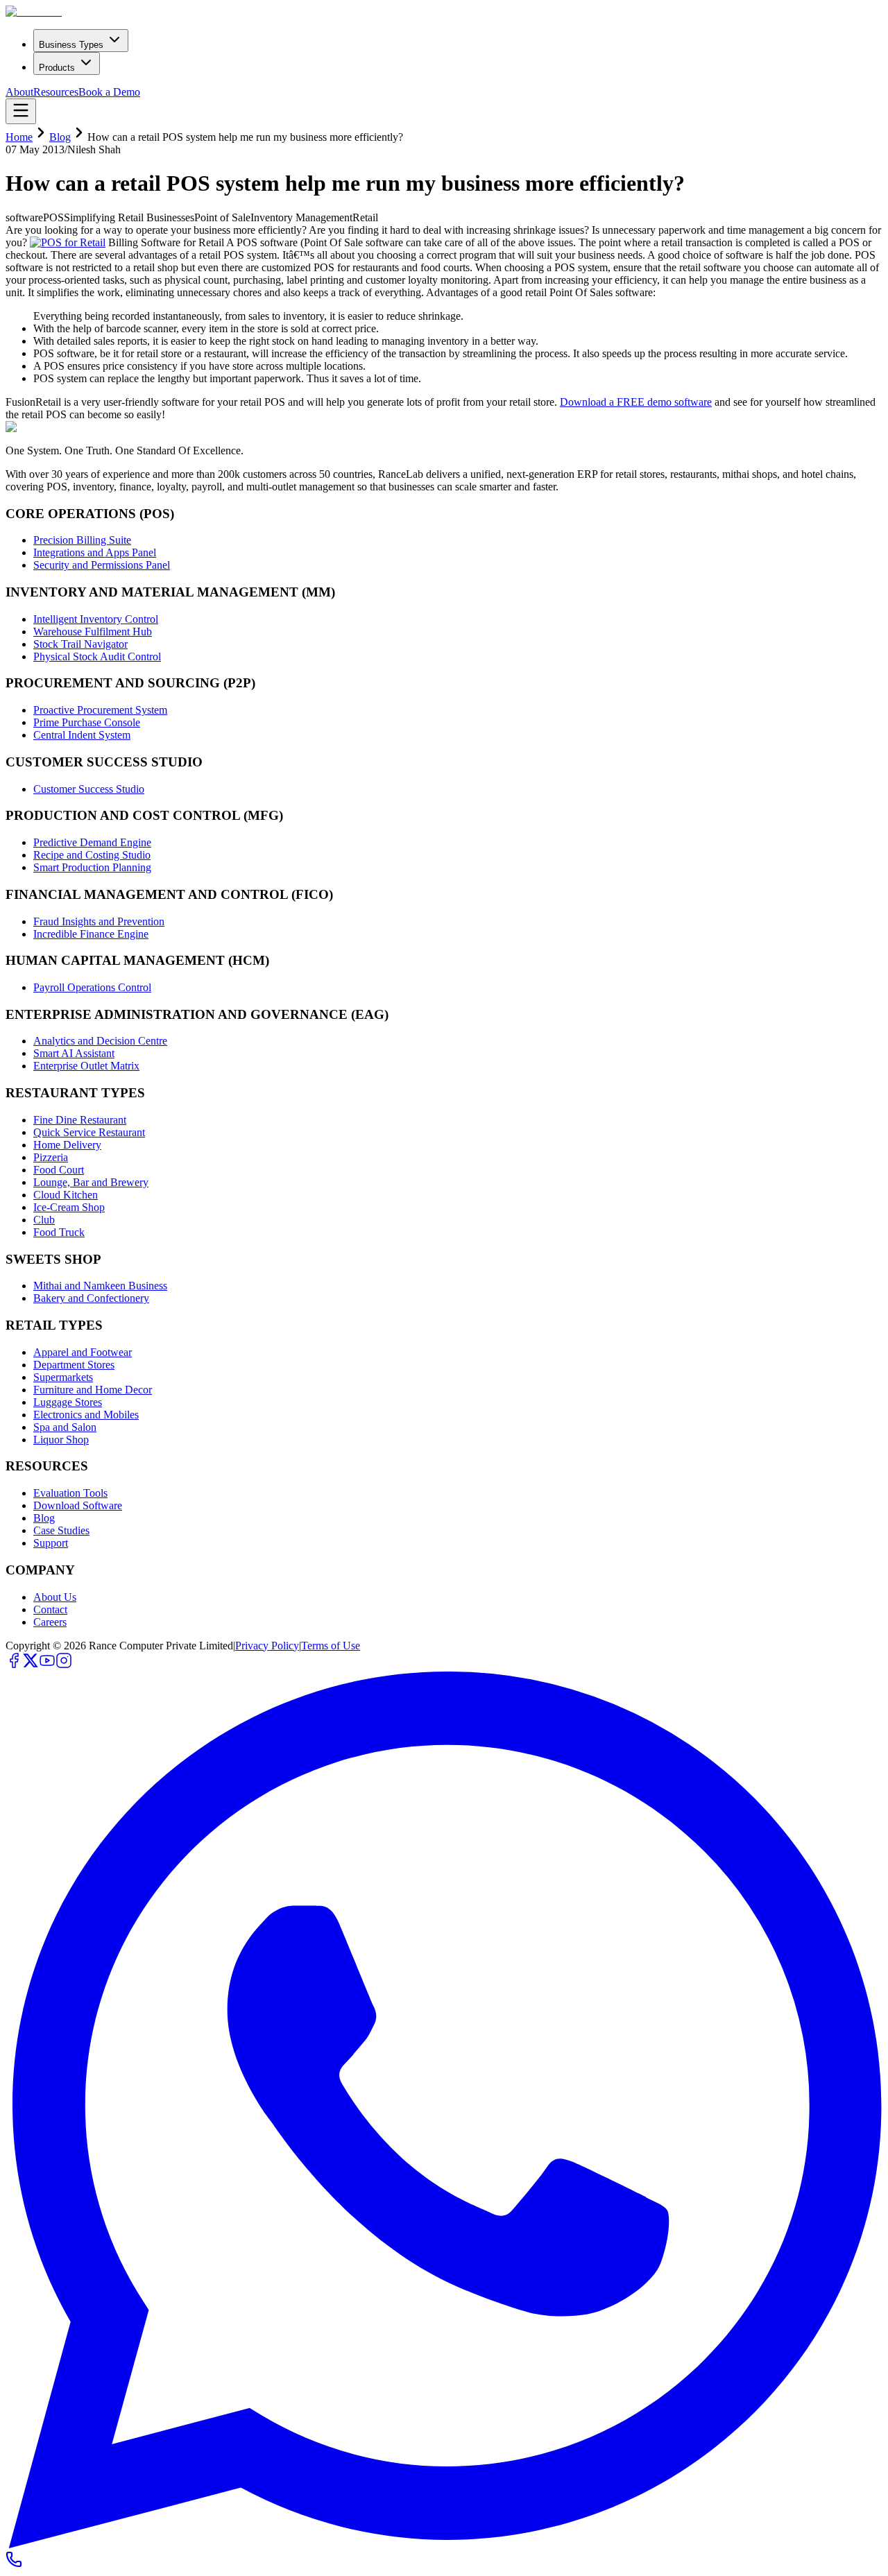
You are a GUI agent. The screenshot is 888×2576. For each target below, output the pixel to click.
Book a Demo (109, 92)
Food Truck (59, 1232)
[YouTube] (47, 1665)
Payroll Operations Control (92, 987)
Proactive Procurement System (100, 710)
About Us (55, 1597)
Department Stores (74, 1365)
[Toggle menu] (21, 111)
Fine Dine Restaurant (80, 1120)
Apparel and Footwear (83, 1352)
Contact (50, 1609)
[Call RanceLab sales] (14, 2564)
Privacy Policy (267, 1646)
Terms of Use (331, 1646)
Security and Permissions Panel (102, 565)
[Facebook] (14, 1665)
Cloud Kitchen (66, 1195)
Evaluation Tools (70, 1493)
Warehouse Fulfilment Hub (93, 632)
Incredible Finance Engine (91, 934)
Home (19, 137)
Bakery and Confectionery (91, 1298)
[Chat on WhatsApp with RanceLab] (444, 2544)
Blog (60, 137)
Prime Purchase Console (87, 722)
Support (51, 1543)
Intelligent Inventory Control (96, 619)
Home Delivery (67, 1145)
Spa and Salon (65, 1427)
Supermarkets (63, 1377)
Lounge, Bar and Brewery (91, 1182)
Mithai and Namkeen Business (100, 1286)
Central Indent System (82, 735)
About (19, 92)
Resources (56, 92)
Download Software (78, 1505)
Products (57, 68)
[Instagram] (64, 1665)
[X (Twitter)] (31, 1665)
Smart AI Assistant (74, 1053)
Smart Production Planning (92, 867)
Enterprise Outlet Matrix (86, 1066)
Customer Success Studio (89, 789)
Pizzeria (51, 1157)
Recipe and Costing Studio (92, 855)
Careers (50, 1622)
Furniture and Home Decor (93, 1390)
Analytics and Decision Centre (100, 1041)
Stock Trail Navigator (80, 644)
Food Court (59, 1170)
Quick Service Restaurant (89, 1132)
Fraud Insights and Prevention (99, 921)
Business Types (71, 45)
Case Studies (61, 1530)
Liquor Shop (61, 1440)
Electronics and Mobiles (86, 1415)
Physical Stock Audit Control (97, 656)
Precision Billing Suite (82, 540)
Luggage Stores (68, 1402)
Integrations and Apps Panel (95, 552)
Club (44, 1220)
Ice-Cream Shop (69, 1207)
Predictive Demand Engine (92, 842)
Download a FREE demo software (636, 402)
